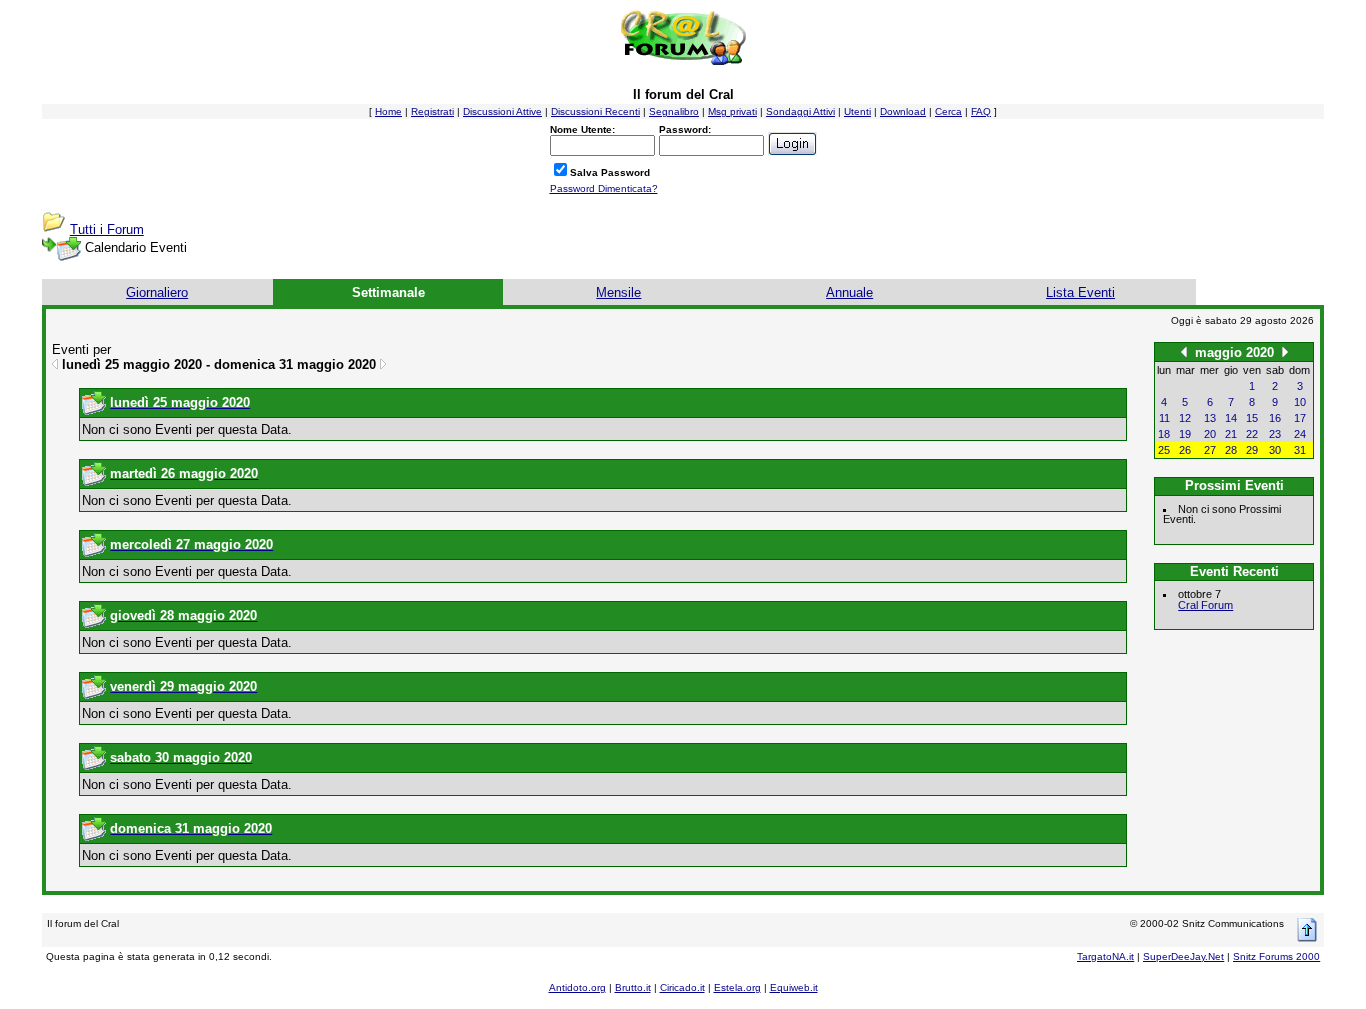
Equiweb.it (794, 987)
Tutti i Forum (107, 229)
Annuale (849, 292)
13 (1210, 418)
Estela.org (737, 987)
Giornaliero (157, 292)
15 (1252, 418)
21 (1231, 434)
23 (1275, 434)
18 (1164, 434)
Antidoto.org (577, 987)
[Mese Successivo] (1285, 351)
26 (1185, 450)
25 (1164, 450)
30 (1275, 450)
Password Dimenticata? (604, 188)
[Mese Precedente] (1184, 351)
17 (1300, 418)
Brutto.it (633, 987)
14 (1231, 418)
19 (1185, 434)
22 (1252, 434)
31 (1300, 450)
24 (1300, 434)
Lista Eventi (1080, 292)
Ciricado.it (682, 987)
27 (1210, 450)
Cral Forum (1205, 605)
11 (1164, 418)
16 (1275, 418)
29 (1252, 450)
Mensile (618, 292)
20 (1210, 434)
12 (1185, 418)
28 (1231, 450)
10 (1300, 402)
